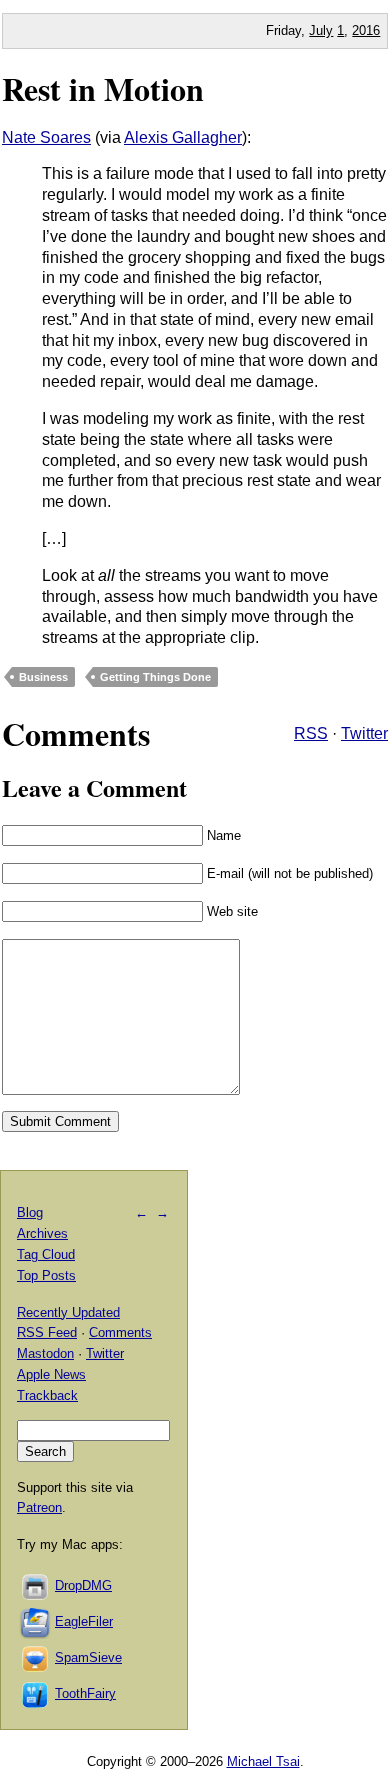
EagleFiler (84, 1621)
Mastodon (45, 1353)
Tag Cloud (46, 1254)
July (321, 30)
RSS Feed (47, 1332)
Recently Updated (68, 1312)
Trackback (47, 1395)
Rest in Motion (103, 88)
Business (43, 677)
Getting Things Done (155, 677)
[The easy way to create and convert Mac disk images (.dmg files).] (36, 1585)
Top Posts (46, 1275)
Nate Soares (46, 137)
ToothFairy (85, 1693)
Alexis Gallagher (183, 137)
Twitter (364, 733)
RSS (311, 733)
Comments (120, 1332)
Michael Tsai (263, 1761)
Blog (30, 1212)
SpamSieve (88, 1657)
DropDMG (83, 1585)
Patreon (39, 1507)
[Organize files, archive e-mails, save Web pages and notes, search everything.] (36, 1621)
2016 (366, 30)
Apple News (51, 1374)
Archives (42, 1233)
